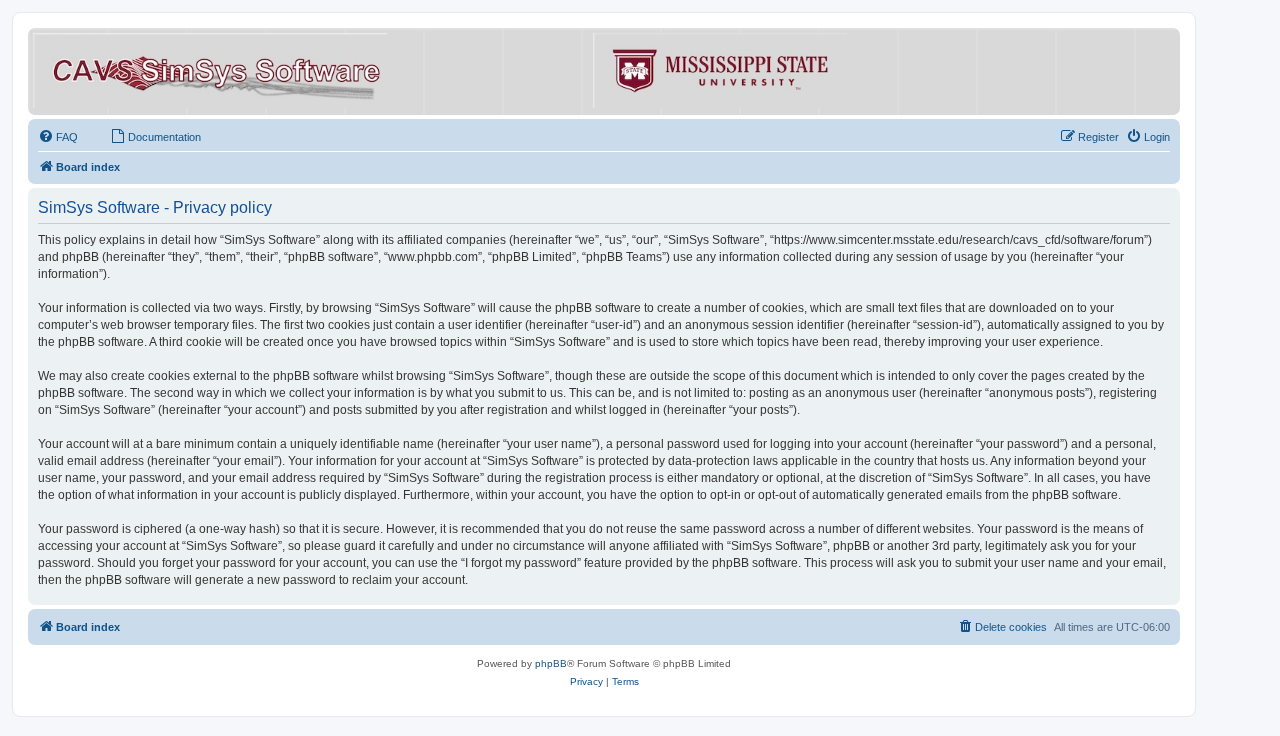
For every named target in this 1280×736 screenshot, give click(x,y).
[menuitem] (58, 137)
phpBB (551, 663)
